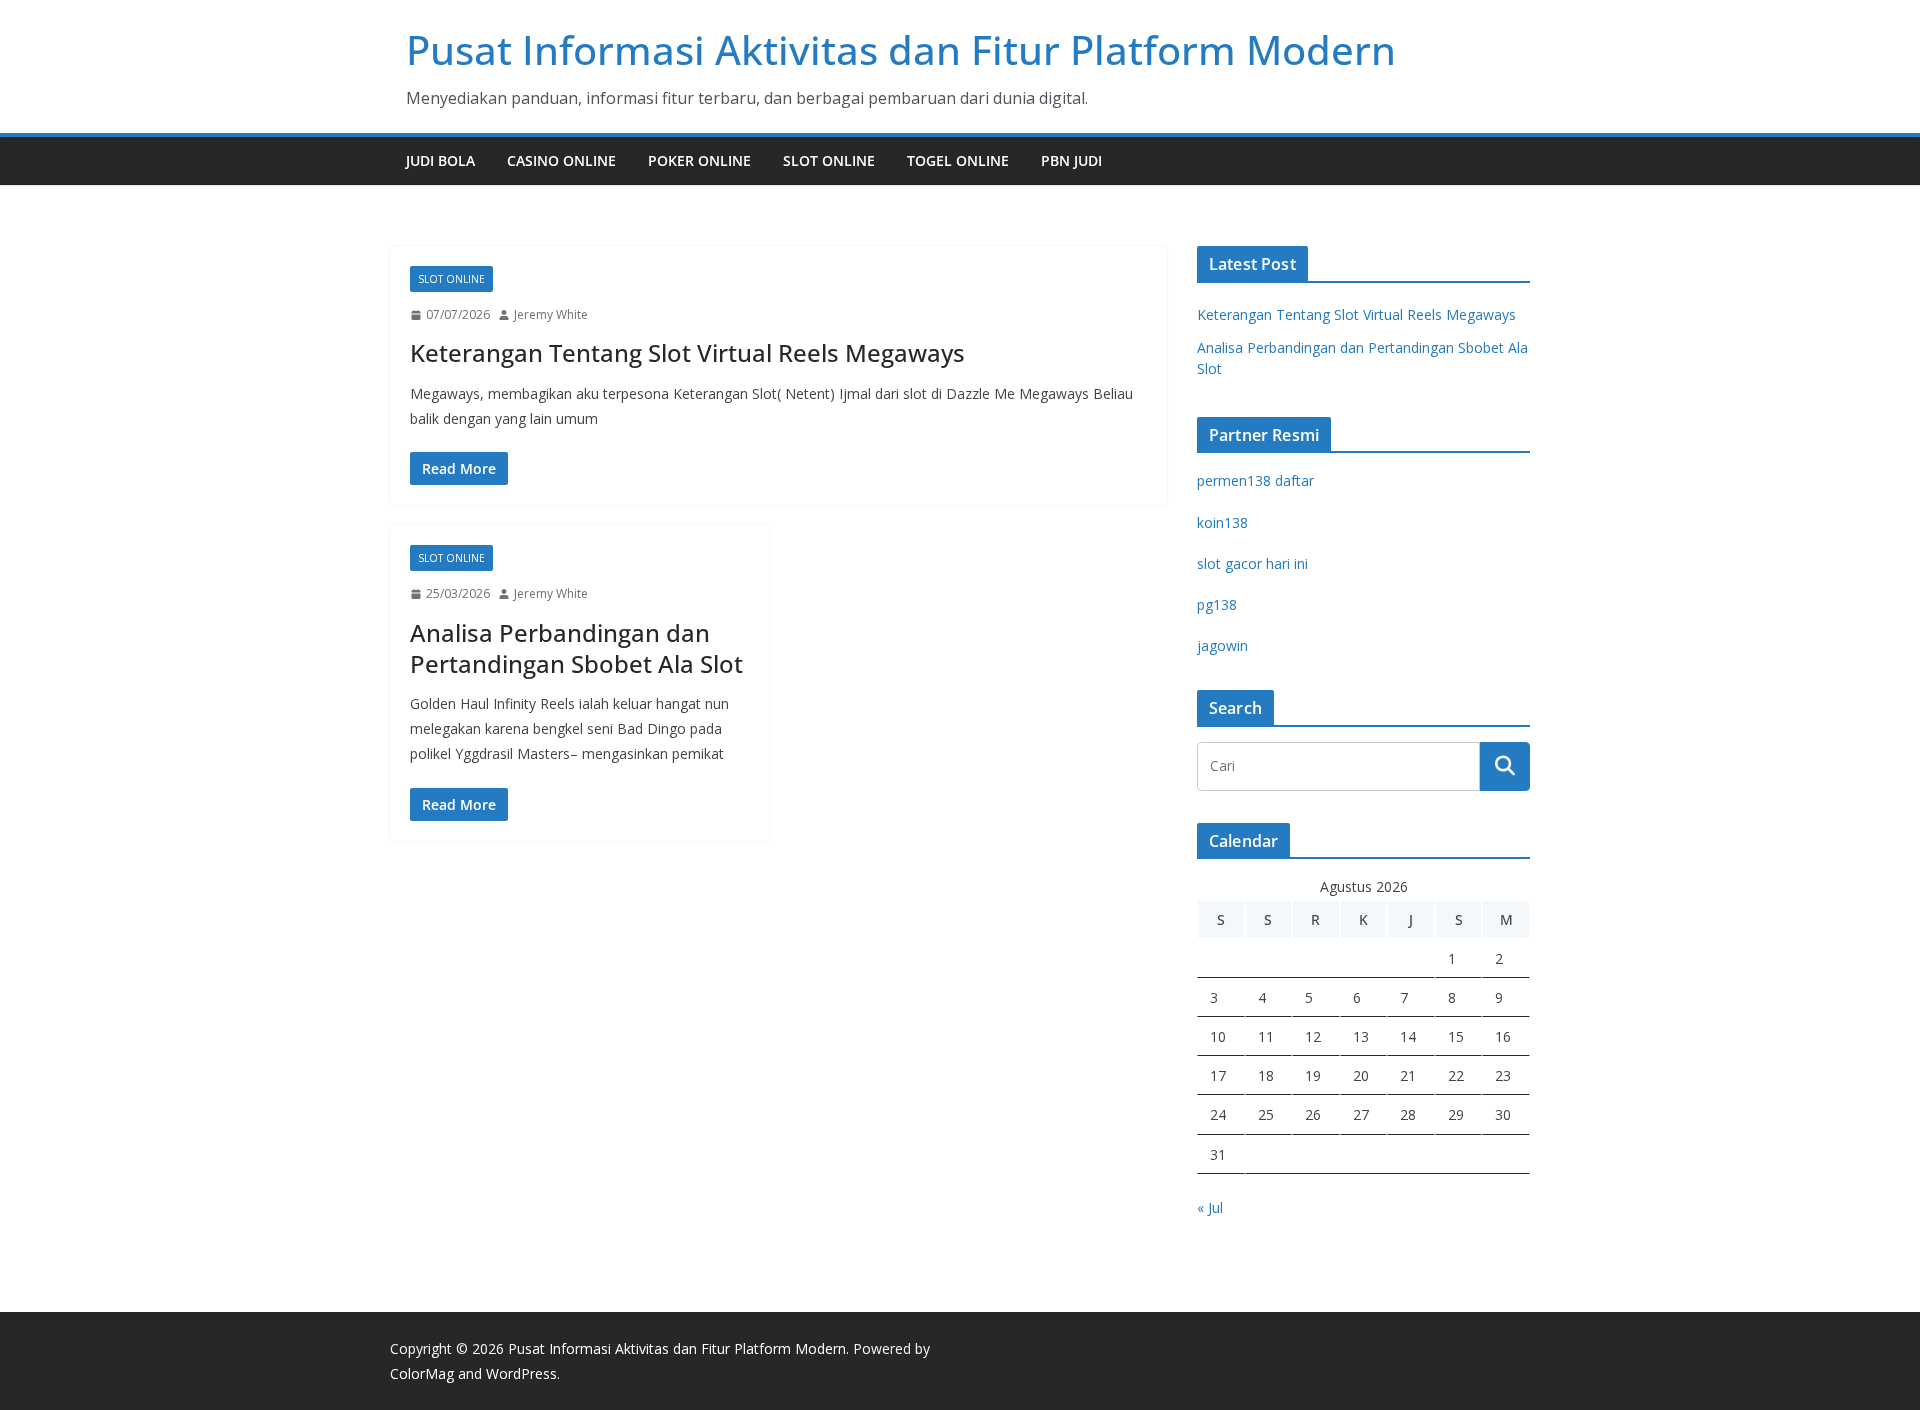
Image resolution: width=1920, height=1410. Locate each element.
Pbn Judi (1071, 160)
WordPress (521, 1373)
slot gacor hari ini (1252, 563)
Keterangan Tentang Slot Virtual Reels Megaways (687, 352)
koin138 (1222, 522)
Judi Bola (440, 160)
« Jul (1210, 1207)
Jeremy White (551, 314)
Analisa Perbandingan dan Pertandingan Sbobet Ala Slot (576, 648)
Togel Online (958, 160)
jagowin (1222, 645)
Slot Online (829, 160)
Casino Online (561, 160)
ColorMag (422, 1373)
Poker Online (699, 160)
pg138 (1217, 604)
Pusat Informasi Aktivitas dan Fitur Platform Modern (901, 49)
